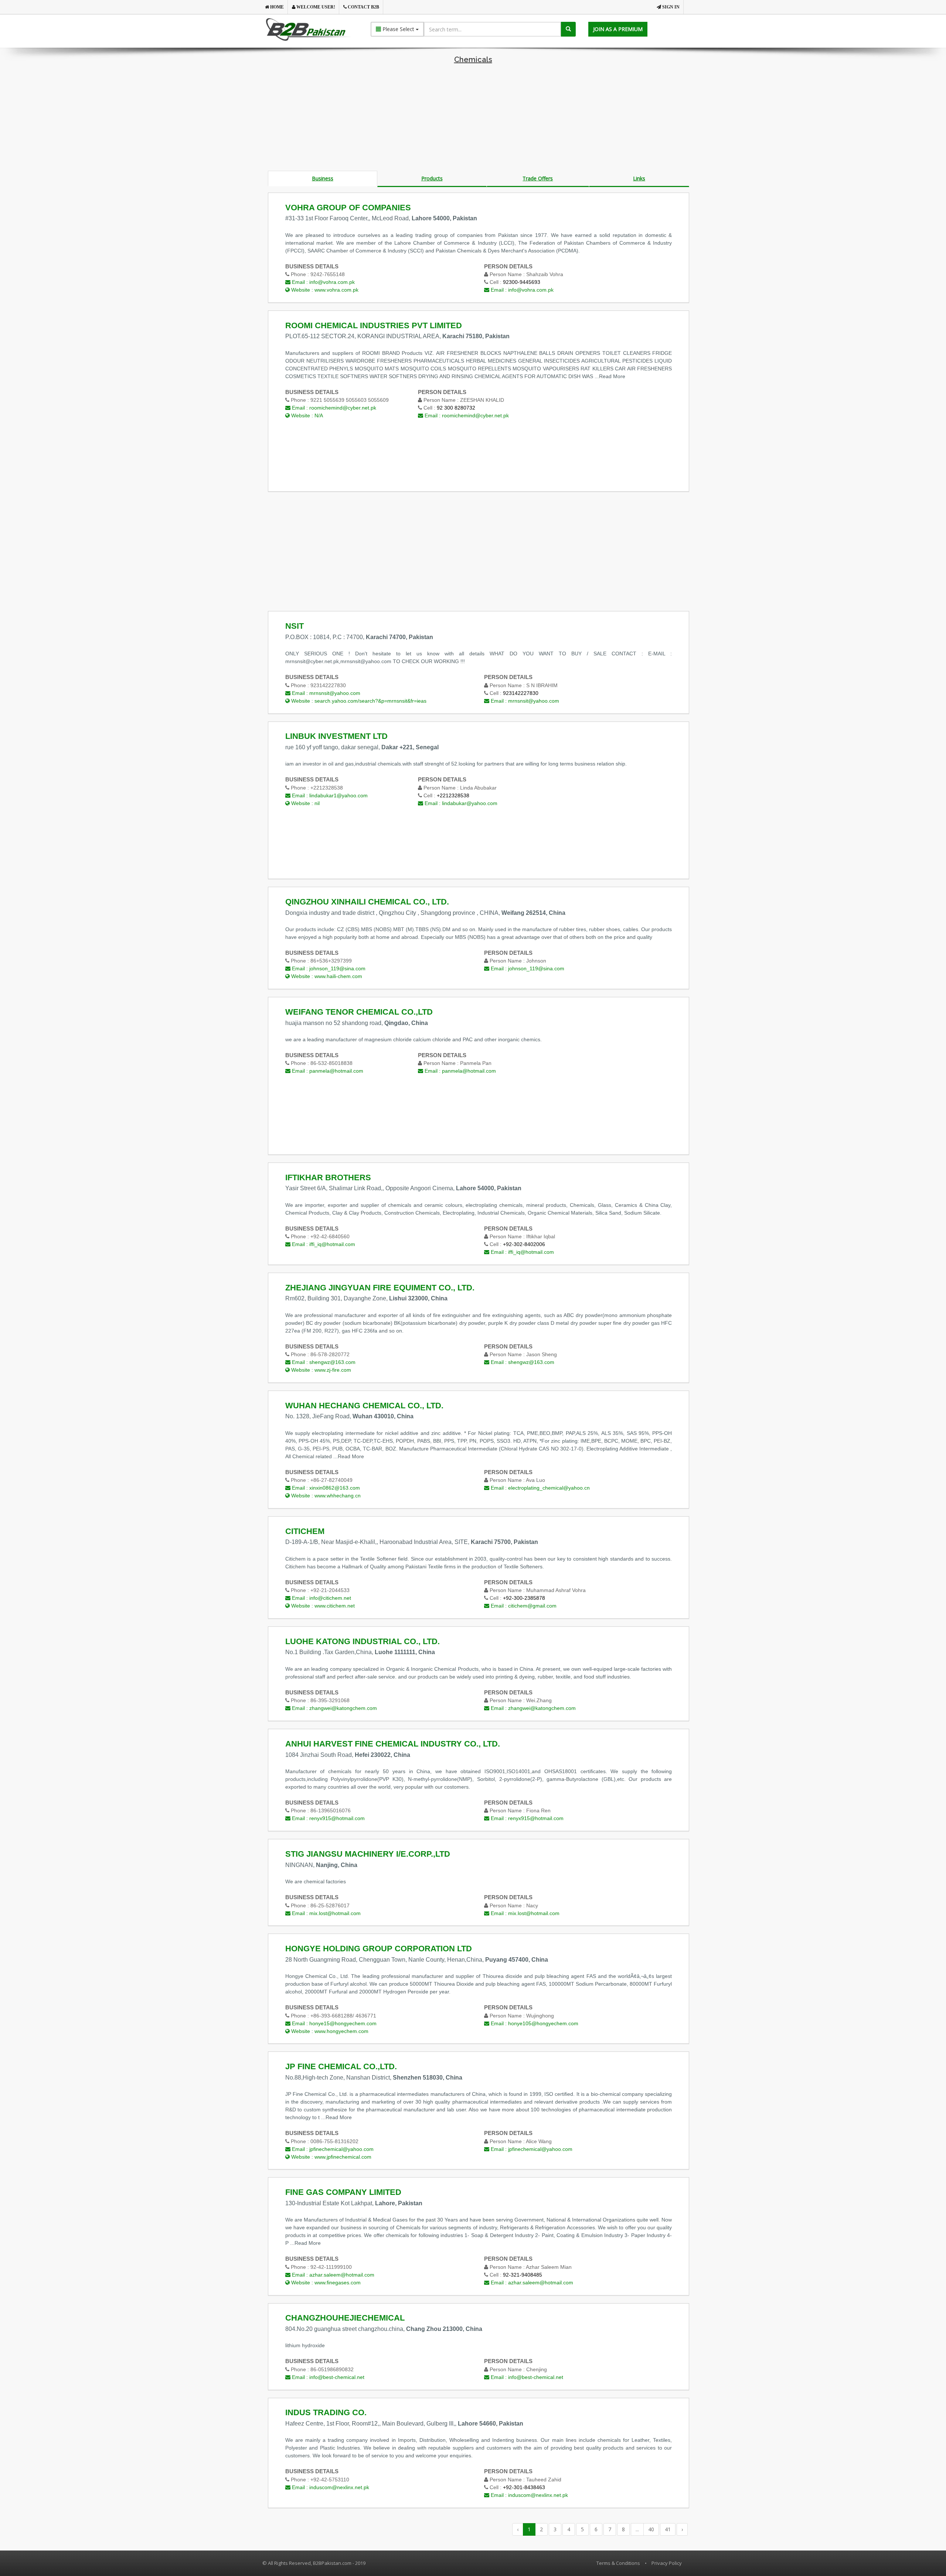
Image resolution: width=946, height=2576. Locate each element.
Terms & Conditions (618, 2563)
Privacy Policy (667, 2563)
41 (668, 2529)
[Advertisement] (473, 119)
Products (432, 178)
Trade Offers (538, 178)
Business (323, 178)
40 (651, 2529)
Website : (324, 290)
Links (639, 178)
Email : (323, 282)
